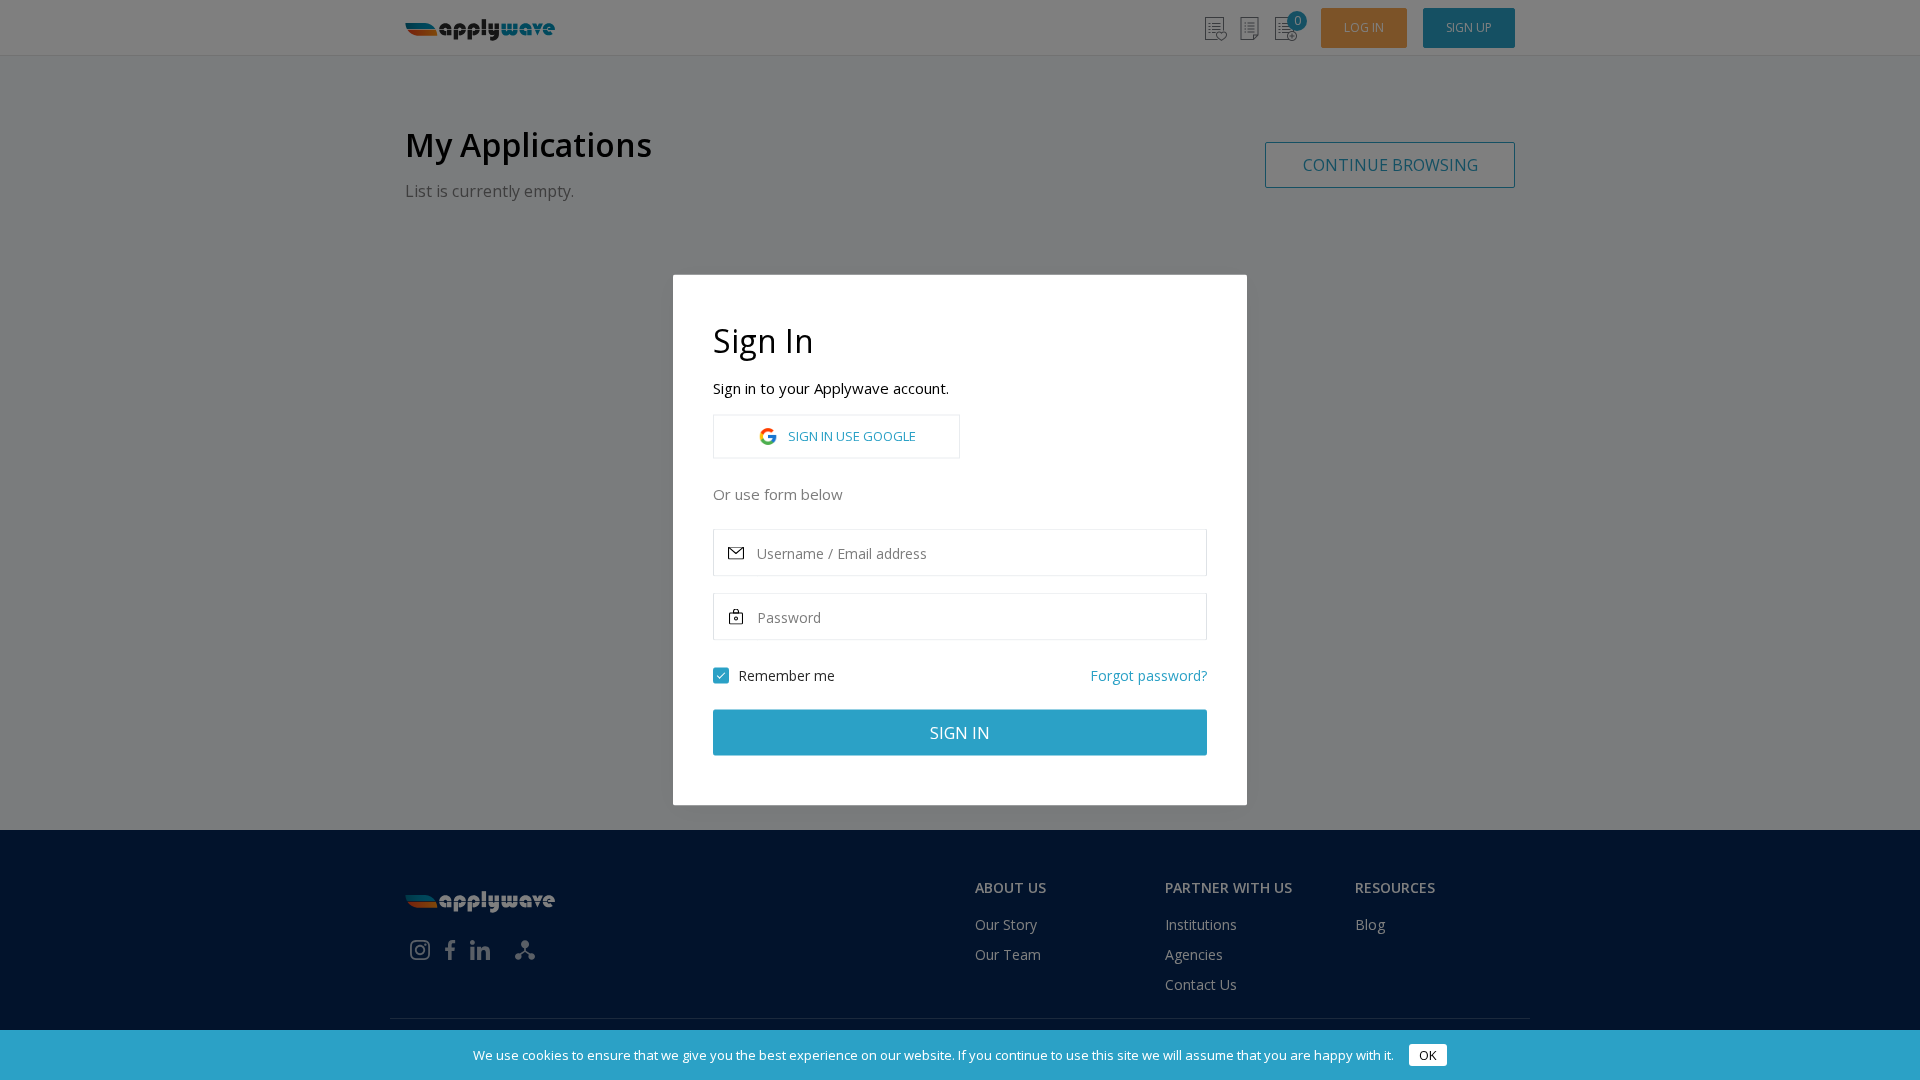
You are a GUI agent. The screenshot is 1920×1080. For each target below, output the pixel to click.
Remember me (786, 675)
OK (1428, 1055)
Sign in (960, 733)
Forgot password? (1148, 675)
